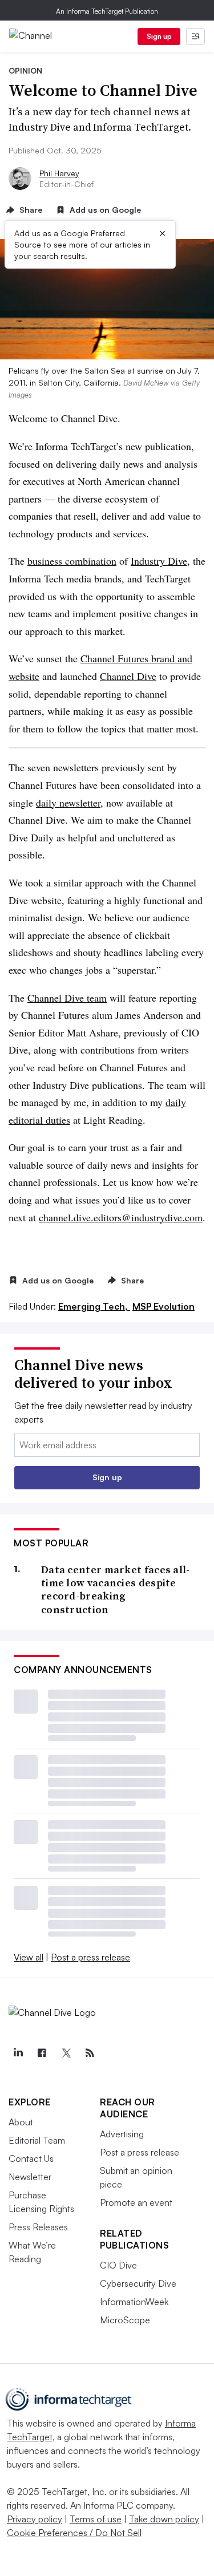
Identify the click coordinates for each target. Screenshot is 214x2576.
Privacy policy (35, 2519)
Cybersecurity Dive (138, 2283)
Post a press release (90, 1957)
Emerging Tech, (94, 1306)
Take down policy (164, 2519)
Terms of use (96, 2519)
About (21, 2122)
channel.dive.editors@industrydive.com (121, 1217)
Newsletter (30, 2177)
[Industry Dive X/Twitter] (66, 2053)
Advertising (122, 2134)
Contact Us (31, 2158)
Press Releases (38, 2227)
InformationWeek (134, 2302)
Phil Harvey (59, 173)
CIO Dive (118, 2265)
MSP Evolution (163, 1306)
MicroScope (125, 2320)
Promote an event (136, 2202)
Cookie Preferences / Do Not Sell (74, 2533)
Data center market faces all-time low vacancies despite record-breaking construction (116, 1590)
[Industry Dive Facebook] (42, 2053)
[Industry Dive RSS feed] (90, 2053)
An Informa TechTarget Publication (107, 11)
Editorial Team (37, 2140)
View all (29, 1957)
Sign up (159, 36)
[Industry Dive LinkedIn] (18, 2053)
